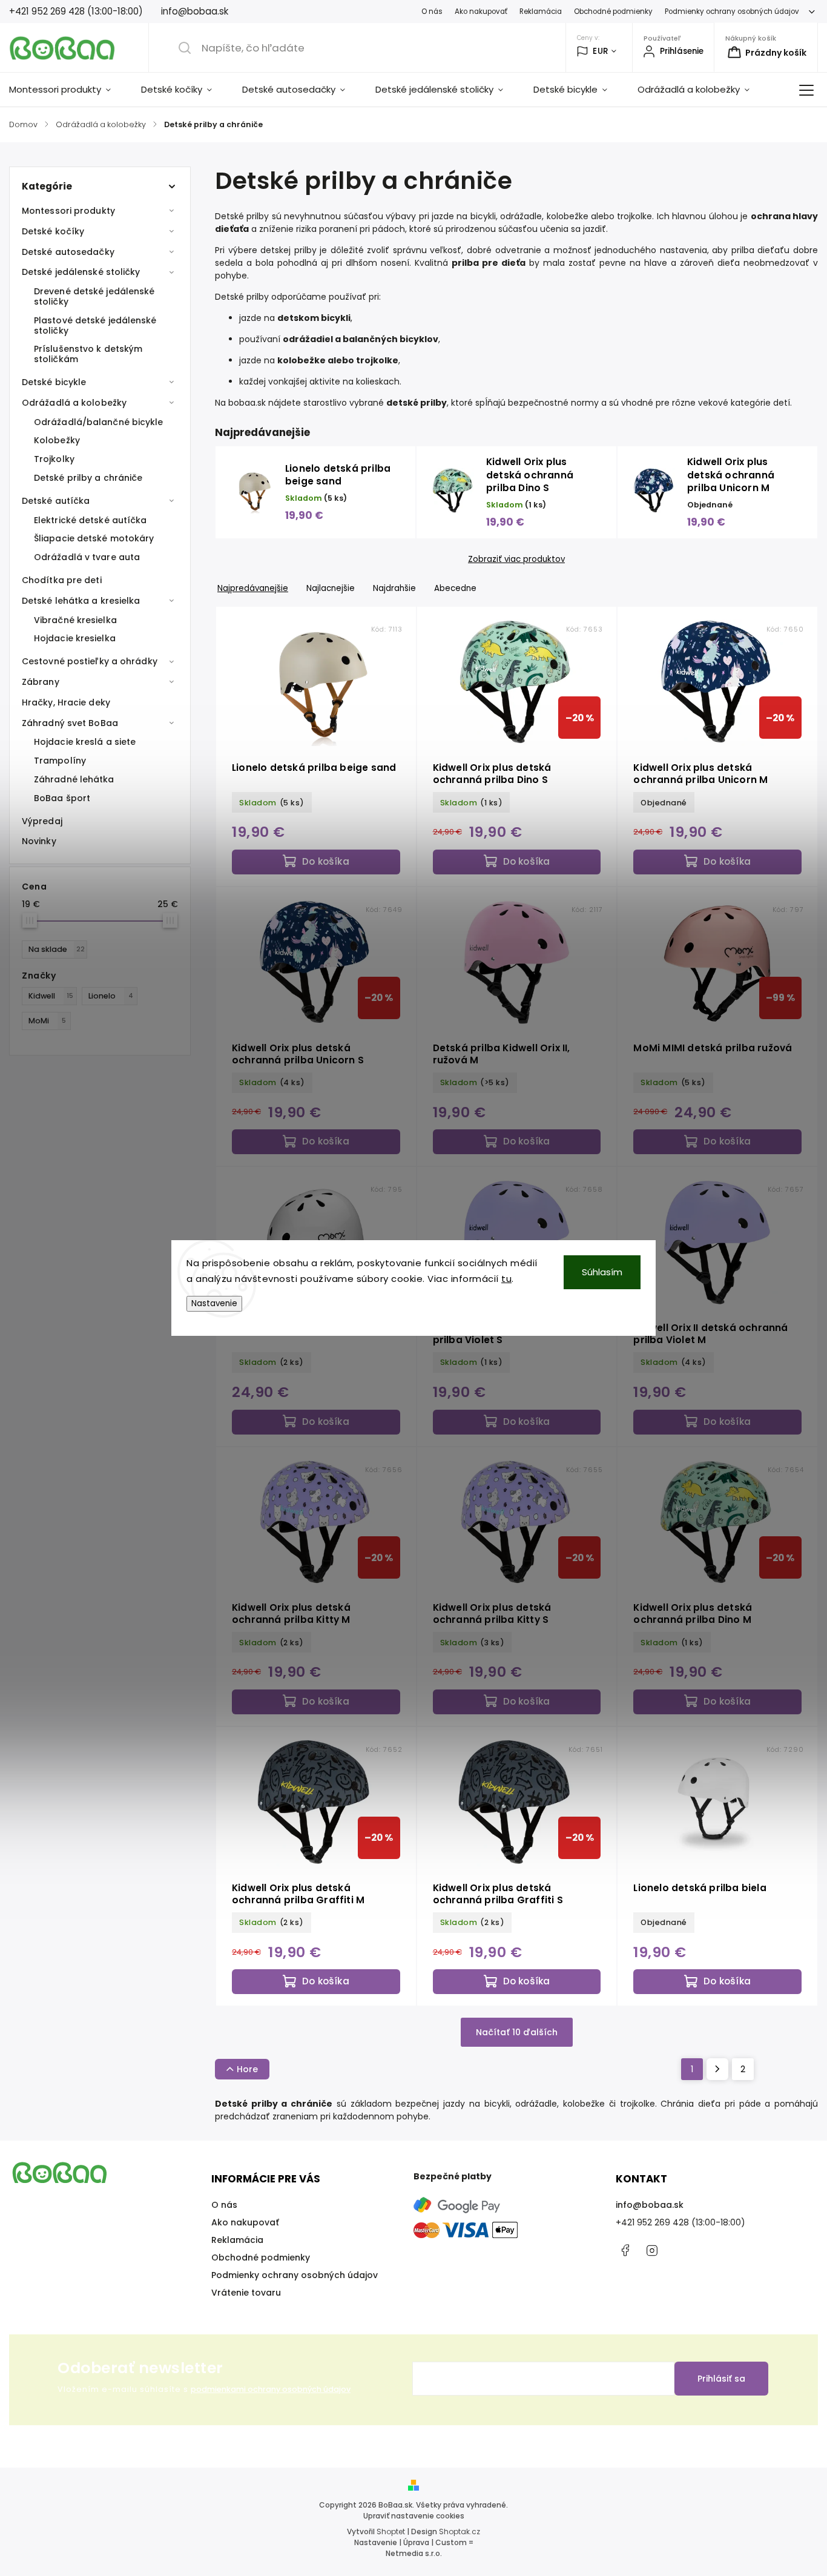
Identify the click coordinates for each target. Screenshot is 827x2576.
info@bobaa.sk (650, 2205)
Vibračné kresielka (75, 620)
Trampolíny (60, 761)
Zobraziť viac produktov (516, 560)
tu (506, 1279)
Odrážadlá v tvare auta (87, 557)
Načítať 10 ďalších (517, 2032)
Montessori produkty (68, 211)
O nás (432, 12)
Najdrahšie (394, 588)
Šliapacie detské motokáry (94, 538)
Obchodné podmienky (613, 12)
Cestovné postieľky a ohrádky (90, 661)
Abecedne (455, 588)
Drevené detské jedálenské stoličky (94, 296)
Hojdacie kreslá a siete (85, 742)
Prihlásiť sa (721, 2379)
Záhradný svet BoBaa (70, 723)
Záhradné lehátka (74, 779)
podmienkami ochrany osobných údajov (271, 2389)
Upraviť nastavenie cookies (414, 2516)
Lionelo (111, 996)
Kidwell (51, 996)
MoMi (47, 1021)
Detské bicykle (54, 382)
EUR (601, 51)
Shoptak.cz (460, 2531)
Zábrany (41, 682)
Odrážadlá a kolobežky (74, 403)
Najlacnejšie (331, 588)
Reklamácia (541, 12)
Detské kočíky (53, 231)
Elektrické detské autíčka (91, 520)
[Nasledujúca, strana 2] (717, 2069)
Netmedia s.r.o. (414, 2553)
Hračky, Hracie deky (66, 702)
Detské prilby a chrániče (88, 478)
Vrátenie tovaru (246, 2293)
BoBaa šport (62, 798)
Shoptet (391, 2531)
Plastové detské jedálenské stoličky (95, 325)
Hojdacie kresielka (75, 638)
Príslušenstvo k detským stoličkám (88, 354)
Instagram (652, 2250)
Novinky (39, 841)
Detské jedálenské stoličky (81, 272)
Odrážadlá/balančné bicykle (99, 422)
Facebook (625, 2250)
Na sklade (57, 949)
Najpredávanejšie (253, 588)
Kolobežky (57, 440)
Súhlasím (602, 1272)
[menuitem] (68, 90)
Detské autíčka (56, 501)
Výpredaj (42, 821)
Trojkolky (54, 459)
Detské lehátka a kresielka (81, 601)
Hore (247, 2069)
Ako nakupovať (481, 12)
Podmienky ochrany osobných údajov (732, 12)
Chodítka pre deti (62, 580)
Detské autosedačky (68, 252)
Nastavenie (214, 1303)
